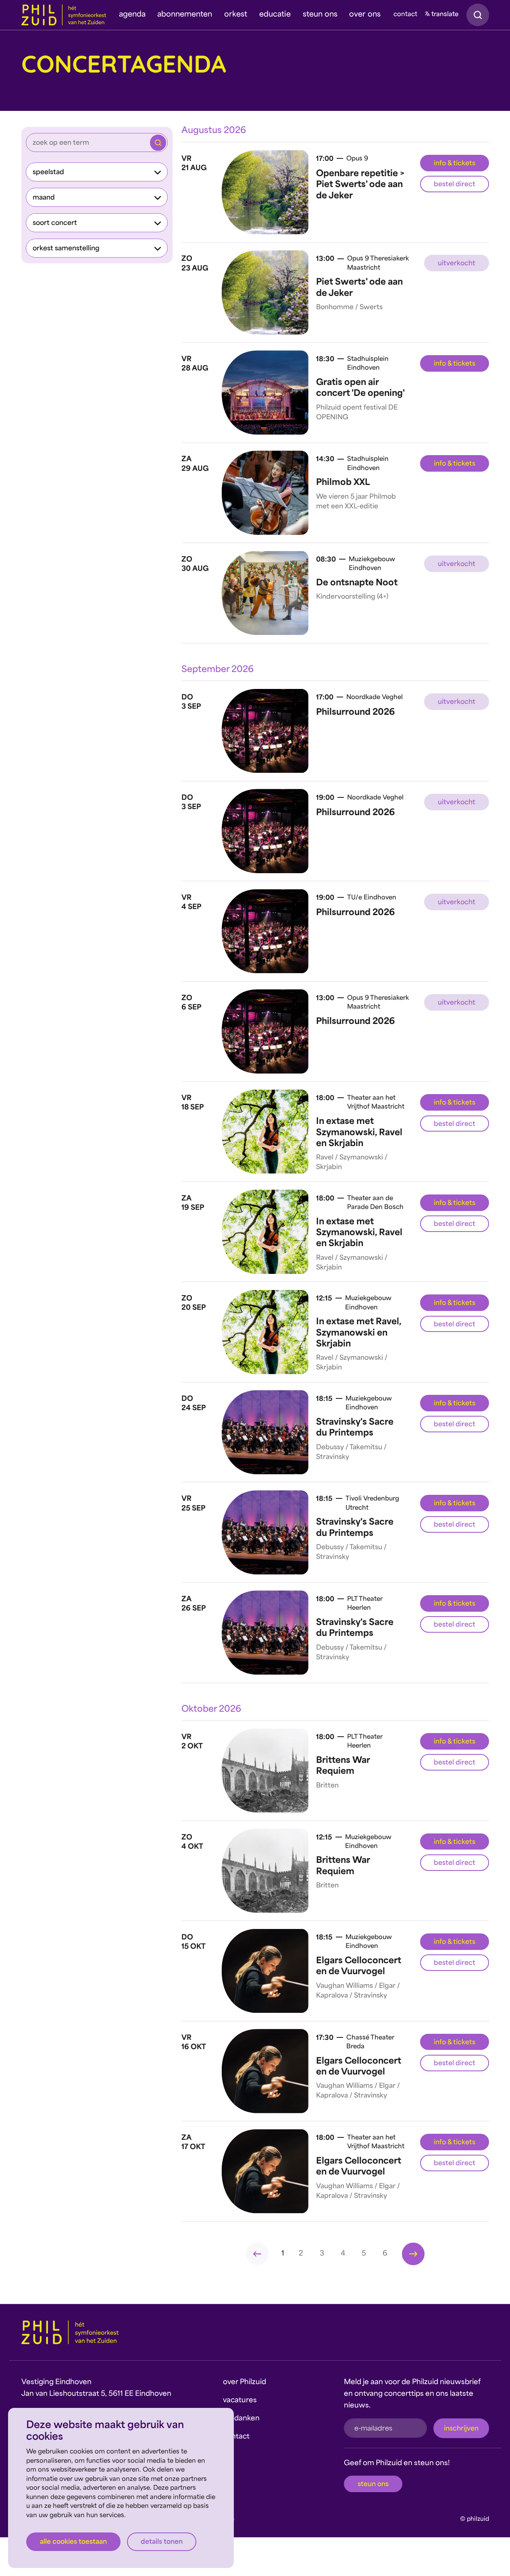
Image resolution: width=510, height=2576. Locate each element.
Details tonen (162, 2542)
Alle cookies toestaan (73, 2542)
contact (405, 15)
